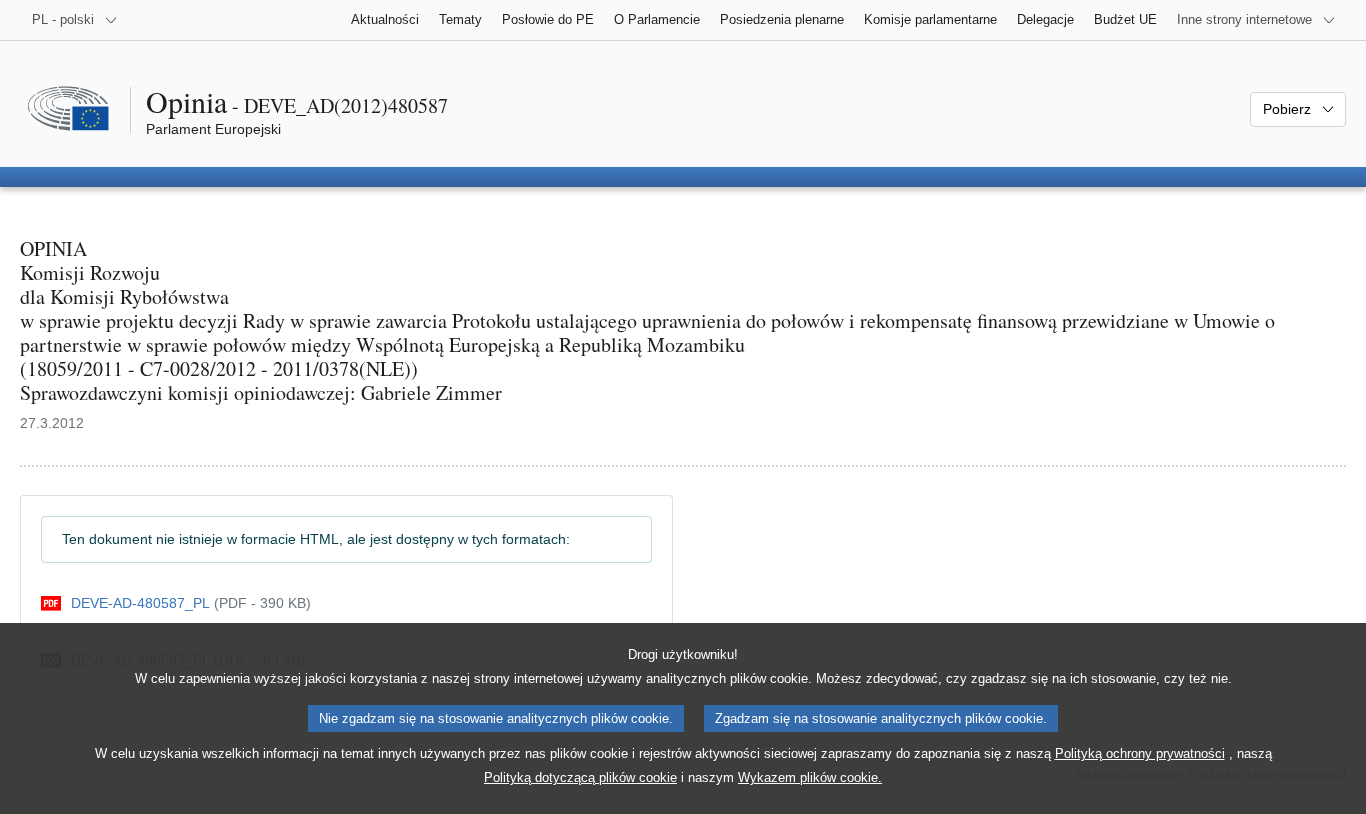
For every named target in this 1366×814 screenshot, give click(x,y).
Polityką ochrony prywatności (1140, 753)
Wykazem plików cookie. (810, 777)
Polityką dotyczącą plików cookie (580, 777)
